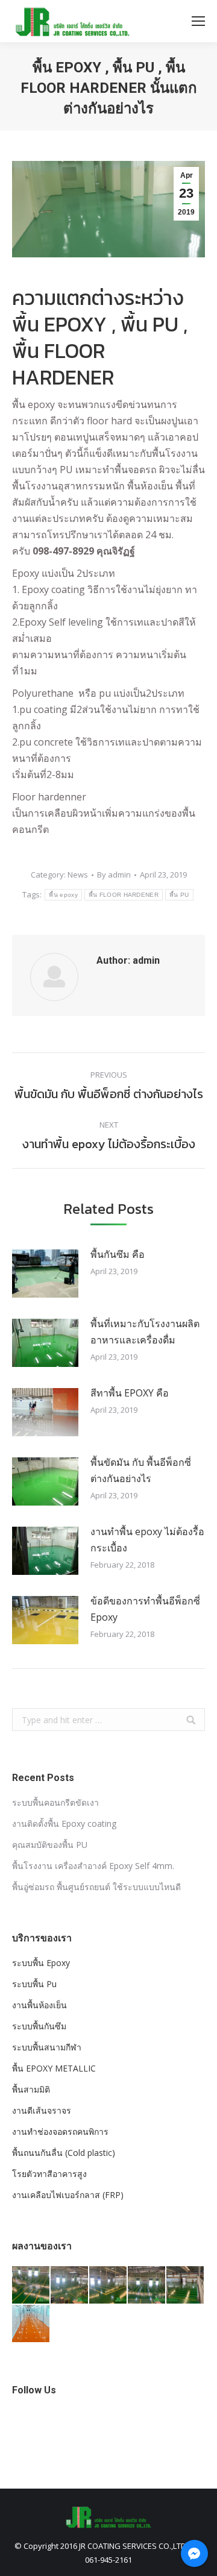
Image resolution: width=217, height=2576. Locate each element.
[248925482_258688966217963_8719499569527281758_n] (147, 2285)
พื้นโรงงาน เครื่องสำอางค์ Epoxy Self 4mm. (93, 1866)
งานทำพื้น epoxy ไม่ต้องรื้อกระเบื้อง (147, 1540)
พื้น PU (179, 895)
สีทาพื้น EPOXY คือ (130, 1393)
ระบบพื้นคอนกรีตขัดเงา (55, 1802)
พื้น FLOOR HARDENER (124, 895)
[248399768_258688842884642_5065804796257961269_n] (31, 2285)
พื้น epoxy (63, 895)
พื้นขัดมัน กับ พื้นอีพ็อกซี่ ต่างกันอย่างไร (141, 1470)
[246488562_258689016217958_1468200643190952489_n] (186, 2285)
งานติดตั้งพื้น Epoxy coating (64, 1824)
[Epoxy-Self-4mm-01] (31, 2324)
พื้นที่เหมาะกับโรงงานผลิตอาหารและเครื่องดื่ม (145, 1332)
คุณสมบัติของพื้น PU (50, 1845)
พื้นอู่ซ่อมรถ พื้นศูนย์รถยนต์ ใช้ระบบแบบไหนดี (96, 1887)
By (114, 875)
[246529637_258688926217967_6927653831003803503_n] (108, 2285)
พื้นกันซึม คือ (118, 1254)
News (78, 875)
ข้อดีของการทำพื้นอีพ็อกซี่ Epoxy (145, 1609)
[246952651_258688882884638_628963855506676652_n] (70, 2285)
